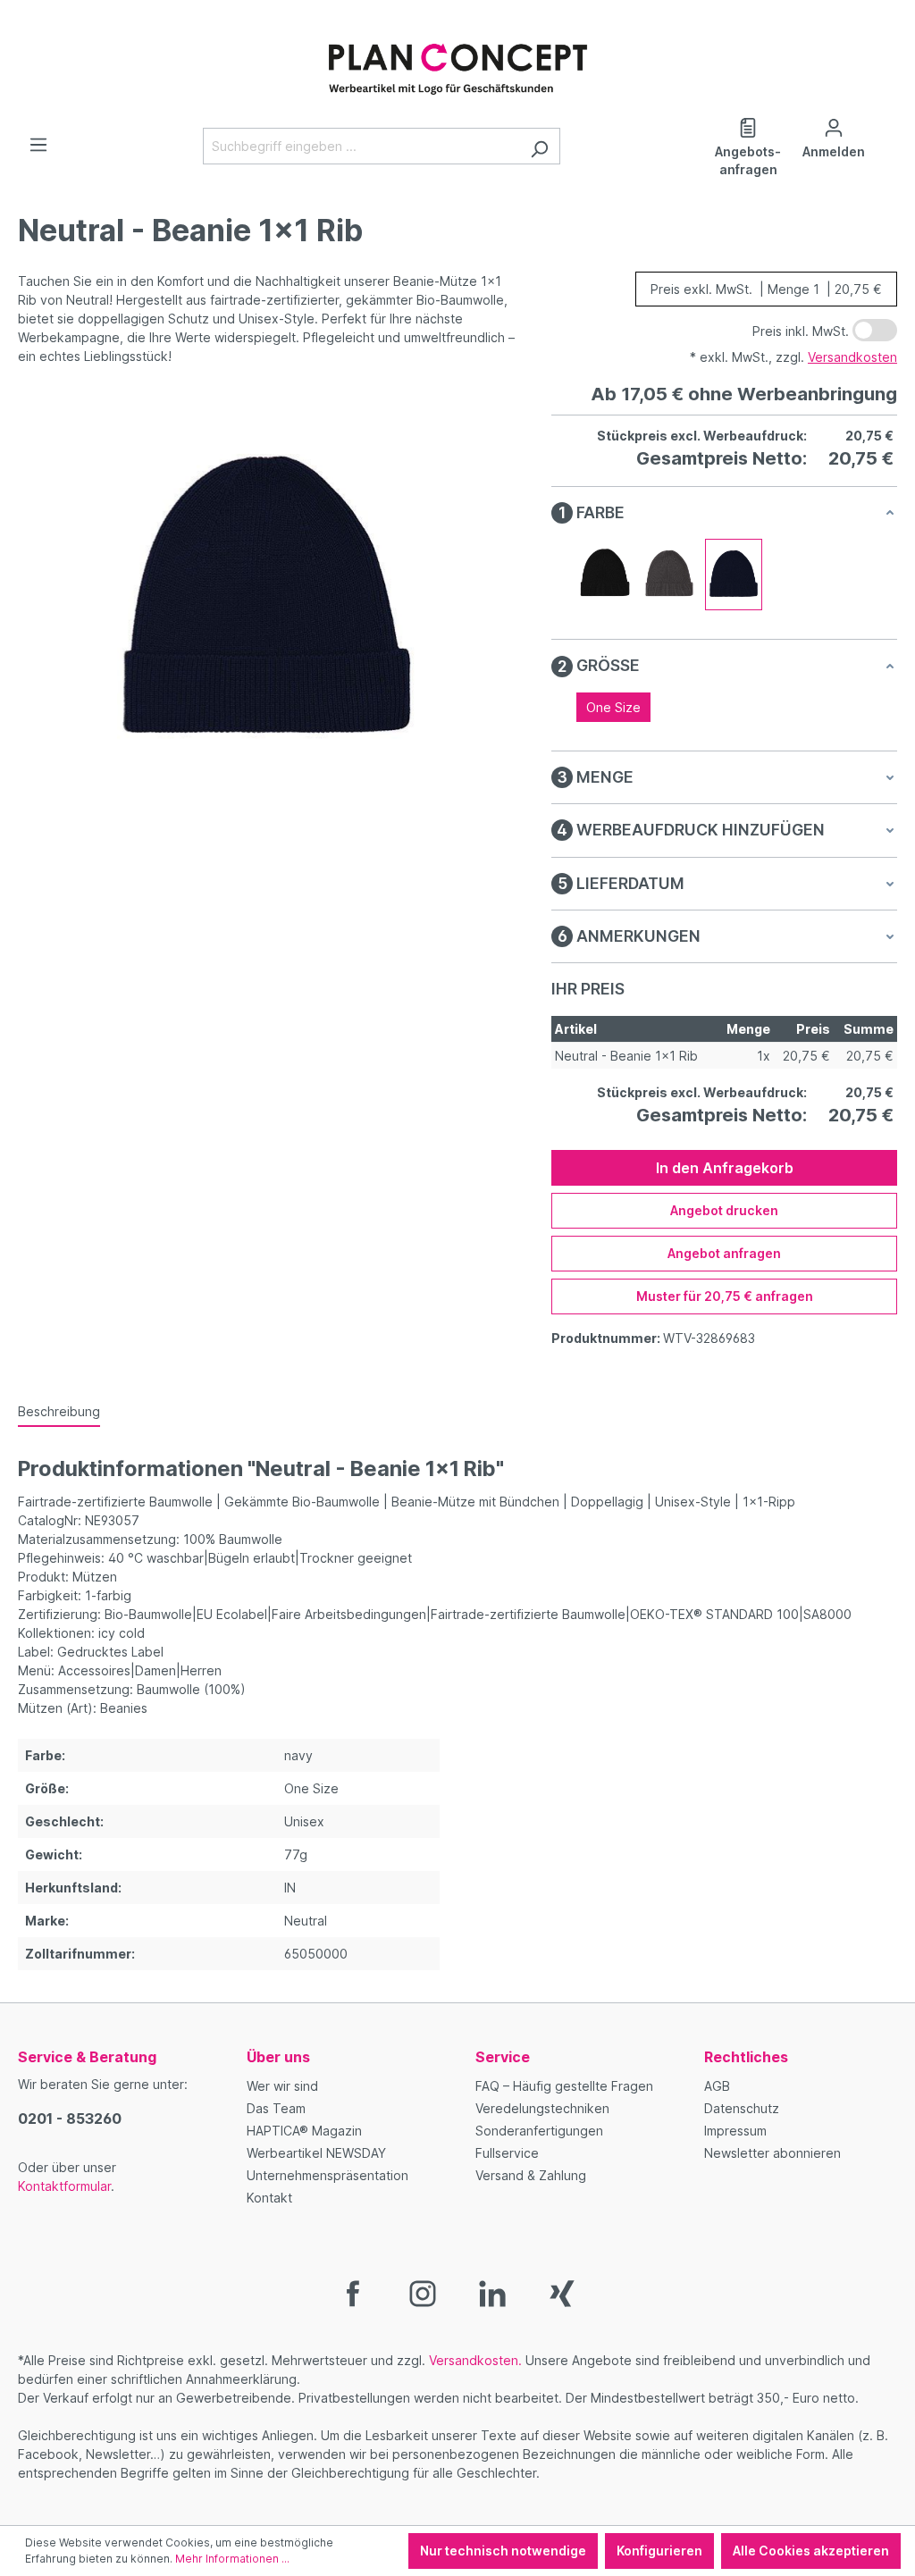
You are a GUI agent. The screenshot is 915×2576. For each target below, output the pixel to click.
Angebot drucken (724, 1210)
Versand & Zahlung (531, 2175)
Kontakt (269, 2198)
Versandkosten (852, 357)
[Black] (605, 575)
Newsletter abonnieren (772, 2153)
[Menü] (38, 145)
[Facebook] (353, 2292)
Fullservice (507, 2153)
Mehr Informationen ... (232, 2559)
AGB (717, 2086)
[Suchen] (539, 146)
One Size (613, 707)
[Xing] (562, 2292)
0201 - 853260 (70, 2119)
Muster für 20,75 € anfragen (725, 1296)
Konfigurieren (659, 2551)
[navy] (734, 575)
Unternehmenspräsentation (327, 2175)
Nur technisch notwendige (503, 2551)
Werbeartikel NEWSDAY (316, 2153)
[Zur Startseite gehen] (457, 60)
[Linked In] (492, 2292)
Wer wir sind (282, 2086)
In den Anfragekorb (725, 1168)
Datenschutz (742, 2108)
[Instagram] (423, 2292)
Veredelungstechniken (542, 2108)
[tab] (59, 1412)
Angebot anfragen (724, 1253)
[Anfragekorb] (886, 122)
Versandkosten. (475, 2360)
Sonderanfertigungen (539, 2131)
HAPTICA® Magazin (304, 2131)
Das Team (276, 2108)
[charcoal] (669, 575)
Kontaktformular (64, 2186)
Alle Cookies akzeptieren (811, 2551)
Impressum (735, 2131)
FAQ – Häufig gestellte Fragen (564, 2086)
